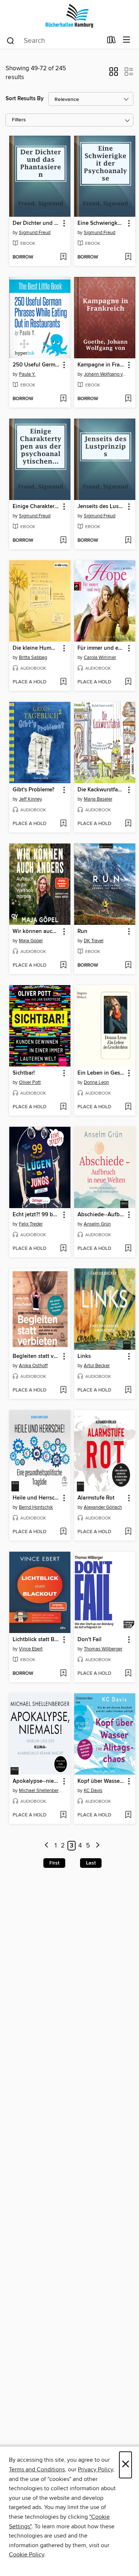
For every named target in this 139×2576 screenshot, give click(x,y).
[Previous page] (47, 1846)
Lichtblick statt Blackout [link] (36, 1640)
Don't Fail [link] (90, 1640)
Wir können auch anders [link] (36, 932)
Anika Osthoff (33, 1366)
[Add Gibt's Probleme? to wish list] (63, 824)
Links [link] (84, 1356)
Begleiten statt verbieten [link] (36, 1356)
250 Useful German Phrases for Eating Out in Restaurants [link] (36, 365)
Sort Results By (25, 99)
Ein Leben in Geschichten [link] (101, 1073)
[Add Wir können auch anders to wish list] (63, 966)
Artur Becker (97, 1366)
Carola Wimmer (100, 657)
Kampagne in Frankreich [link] (101, 365)
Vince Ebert (31, 1649)
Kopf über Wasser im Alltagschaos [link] (101, 1781)
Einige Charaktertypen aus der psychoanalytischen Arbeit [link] (36, 507)
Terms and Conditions (37, 2469)
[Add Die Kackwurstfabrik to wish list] (128, 824)
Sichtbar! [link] (24, 1073)
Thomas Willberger (103, 1649)
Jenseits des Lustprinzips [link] (101, 507)
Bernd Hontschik (36, 1507)
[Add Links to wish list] (128, 1390)
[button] (114, 74)
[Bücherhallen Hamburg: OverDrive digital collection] (69, 16)
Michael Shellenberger (41, 1791)
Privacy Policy (95, 2469)
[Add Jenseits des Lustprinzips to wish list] (128, 541)
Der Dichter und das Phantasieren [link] (36, 223)
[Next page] (98, 1846)
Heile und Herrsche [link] (36, 1498)
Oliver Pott (30, 1082)
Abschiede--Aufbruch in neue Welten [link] (101, 1215)
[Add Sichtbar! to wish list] (63, 1107)
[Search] (11, 40)
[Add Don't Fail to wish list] (128, 1674)
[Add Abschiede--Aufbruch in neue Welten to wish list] (128, 1249)
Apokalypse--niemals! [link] (36, 1781)
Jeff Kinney (30, 799)
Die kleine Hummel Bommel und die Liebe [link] (36, 648)
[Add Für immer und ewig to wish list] (128, 682)
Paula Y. (27, 374)
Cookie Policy (27, 2555)
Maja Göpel (31, 941)
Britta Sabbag (33, 657)
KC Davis (93, 1791)
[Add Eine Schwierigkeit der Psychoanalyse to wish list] (128, 257)
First (54, 1863)
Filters (19, 120)
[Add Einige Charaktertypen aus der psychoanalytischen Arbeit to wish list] (63, 541)
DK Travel (94, 941)
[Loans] (111, 41)
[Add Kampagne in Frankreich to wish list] (128, 399)
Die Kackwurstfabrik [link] (101, 790)
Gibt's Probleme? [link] (34, 790)
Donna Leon (96, 1082)
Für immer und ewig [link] (101, 648)
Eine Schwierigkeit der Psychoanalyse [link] (101, 223)
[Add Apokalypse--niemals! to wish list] (63, 1815)
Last (91, 1863)
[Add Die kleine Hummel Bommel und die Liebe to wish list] (63, 682)
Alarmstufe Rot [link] (96, 1498)
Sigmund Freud (35, 233)
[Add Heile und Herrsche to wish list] (63, 1532)
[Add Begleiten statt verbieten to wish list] (63, 1390)
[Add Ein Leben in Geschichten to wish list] (128, 1107)
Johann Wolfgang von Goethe (106, 374)
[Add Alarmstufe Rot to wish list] (128, 1532)
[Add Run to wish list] (128, 966)
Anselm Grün (97, 1224)
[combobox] (54, 41)
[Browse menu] (127, 40)
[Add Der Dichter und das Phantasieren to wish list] (63, 257)
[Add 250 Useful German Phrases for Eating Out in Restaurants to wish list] (63, 399)
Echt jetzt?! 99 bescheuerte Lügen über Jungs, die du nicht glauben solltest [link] (36, 1215)
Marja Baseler (98, 799)
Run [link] (82, 932)
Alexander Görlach (103, 1507)
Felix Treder (31, 1224)
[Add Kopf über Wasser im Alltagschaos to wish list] (128, 1815)
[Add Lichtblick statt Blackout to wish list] (63, 1674)
